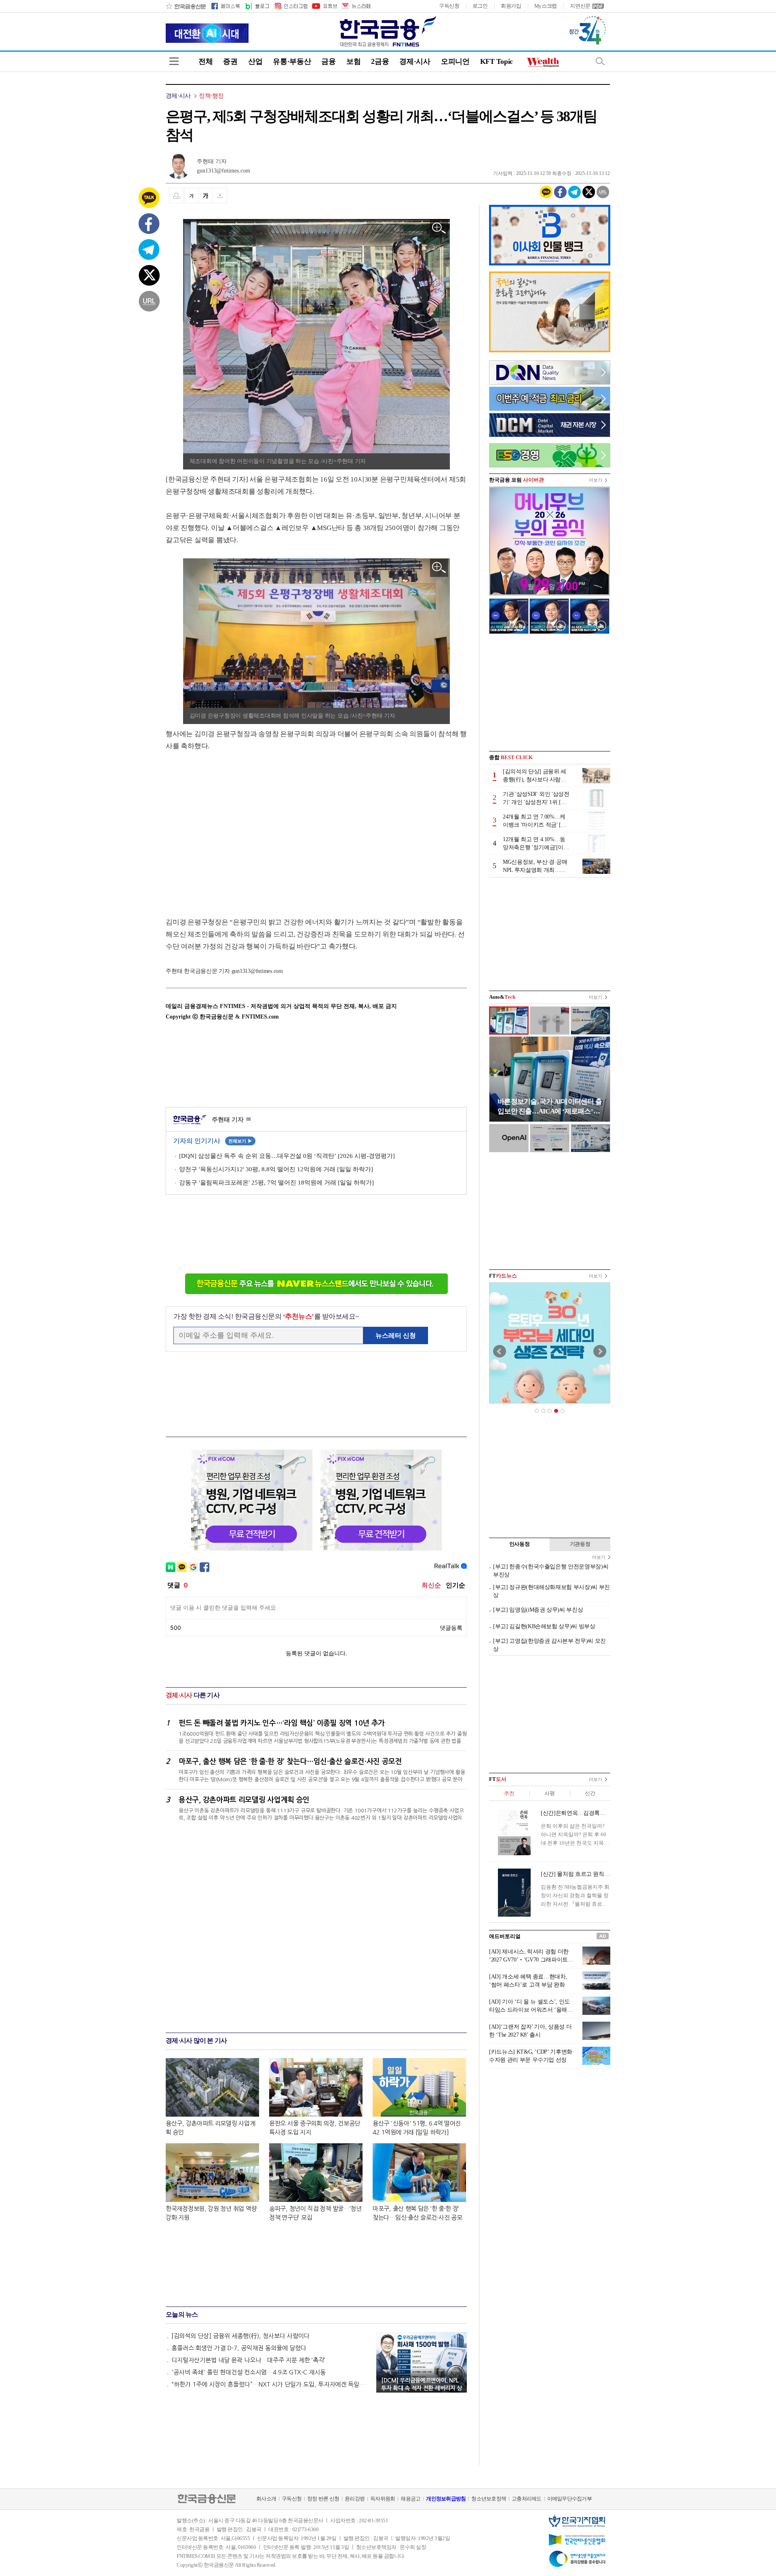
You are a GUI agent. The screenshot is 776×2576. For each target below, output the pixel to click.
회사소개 (266, 2499)
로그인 (480, 6)
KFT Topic (497, 61)
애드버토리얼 (505, 1936)
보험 (353, 61)
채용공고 (410, 2499)
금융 (328, 61)
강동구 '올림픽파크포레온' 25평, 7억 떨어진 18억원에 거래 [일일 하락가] (276, 1183)
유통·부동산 (292, 61)
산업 (255, 61)
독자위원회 (383, 2499)
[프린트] (176, 196)
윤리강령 (355, 2499)
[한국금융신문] (186, 6)
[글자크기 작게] (191, 196)
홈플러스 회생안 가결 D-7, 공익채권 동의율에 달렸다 (239, 2348)
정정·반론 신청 (323, 2499)
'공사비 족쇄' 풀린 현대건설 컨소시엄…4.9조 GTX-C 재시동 (249, 2372)
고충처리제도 (527, 2499)
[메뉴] (174, 61)
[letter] (356, 6)
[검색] (600, 61)
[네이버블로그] (257, 6)
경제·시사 (415, 61)
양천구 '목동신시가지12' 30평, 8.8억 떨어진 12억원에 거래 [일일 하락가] (276, 1169)
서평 (549, 1793)
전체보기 (240, 1141)
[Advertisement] (234, 826)
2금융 (380, 61)
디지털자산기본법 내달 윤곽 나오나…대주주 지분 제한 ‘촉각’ (248, 2360)
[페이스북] (226, 6)
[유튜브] (324, 6)
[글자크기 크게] (206, 196)
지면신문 (580, 6)
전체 (206, 61)
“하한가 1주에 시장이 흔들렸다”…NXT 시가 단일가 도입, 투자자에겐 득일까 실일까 (270, 2384)
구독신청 (449, 6)
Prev (500, 1351)
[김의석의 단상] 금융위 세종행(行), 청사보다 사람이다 (240, 2336)
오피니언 (455, 61)
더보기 (596, 480)
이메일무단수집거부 (569, 2499)
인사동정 (520, 1544)
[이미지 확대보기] (439, 228)
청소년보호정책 (489, 2499)
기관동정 (580, 1544)
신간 (590, 1793)
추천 (509, 1793)
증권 (230, 61)
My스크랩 (546, 6)
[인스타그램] (291, 6)
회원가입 (511, 6)
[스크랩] (220, 196)
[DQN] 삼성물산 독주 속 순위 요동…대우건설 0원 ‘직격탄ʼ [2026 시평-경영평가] (287, 1156)
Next (600, 1351)
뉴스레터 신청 (396, 1335)
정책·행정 (211, 96)
